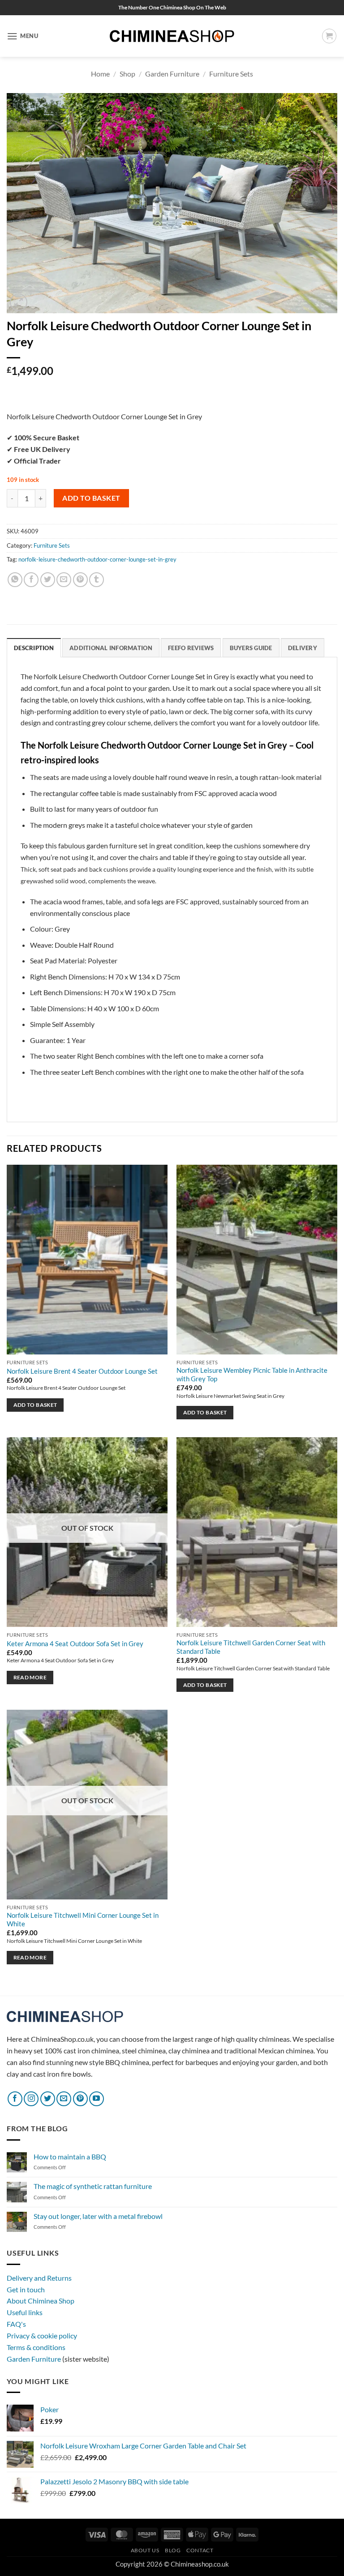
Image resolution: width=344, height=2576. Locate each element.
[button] (23, 36)
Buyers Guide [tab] (251, 648)
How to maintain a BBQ (70, 2157)
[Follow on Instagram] (31, 2099)
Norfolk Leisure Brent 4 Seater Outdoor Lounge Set (82, 1371)
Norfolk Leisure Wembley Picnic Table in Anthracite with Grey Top (252, 1375)
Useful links (25, 2312)
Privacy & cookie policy (42, 2335)
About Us (145, 2550)
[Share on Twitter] (48, 580)
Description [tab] (34, 648)
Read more (30, 1677)
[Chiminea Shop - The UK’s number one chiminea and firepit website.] (172, 36)
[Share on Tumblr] (97, 580)
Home (100, 74)
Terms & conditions (36, 2347)
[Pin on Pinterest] (80, 580)
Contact (200, 2550)
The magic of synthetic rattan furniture (93, 2186)
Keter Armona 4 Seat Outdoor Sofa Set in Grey (75, 1644)
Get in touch (26, 2289)
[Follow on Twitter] (48, 2099)
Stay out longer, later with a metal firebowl (98, 2216)
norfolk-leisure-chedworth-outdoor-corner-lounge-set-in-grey (97, 559)
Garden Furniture (172, 74)
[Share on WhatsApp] (15, 580)
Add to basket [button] (35, 1405)
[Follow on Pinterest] (80, 2099)
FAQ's (16, 2324)
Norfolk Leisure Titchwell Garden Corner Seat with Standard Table (251, 1647)
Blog (173, 2550)
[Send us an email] (64, 2099)
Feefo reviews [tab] (191, 648)
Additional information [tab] (111, 648)
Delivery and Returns (39, 2278)
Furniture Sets (231, 74)
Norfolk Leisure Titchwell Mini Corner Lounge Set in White (83, 1920)
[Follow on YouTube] (97, 2099)
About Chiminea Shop (41, 2301)
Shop (127, 74)
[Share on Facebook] (31, 580)
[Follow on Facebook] (15, 2099)
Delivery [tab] (303, 648)
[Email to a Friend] (64, 580)
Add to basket (91, 498)
